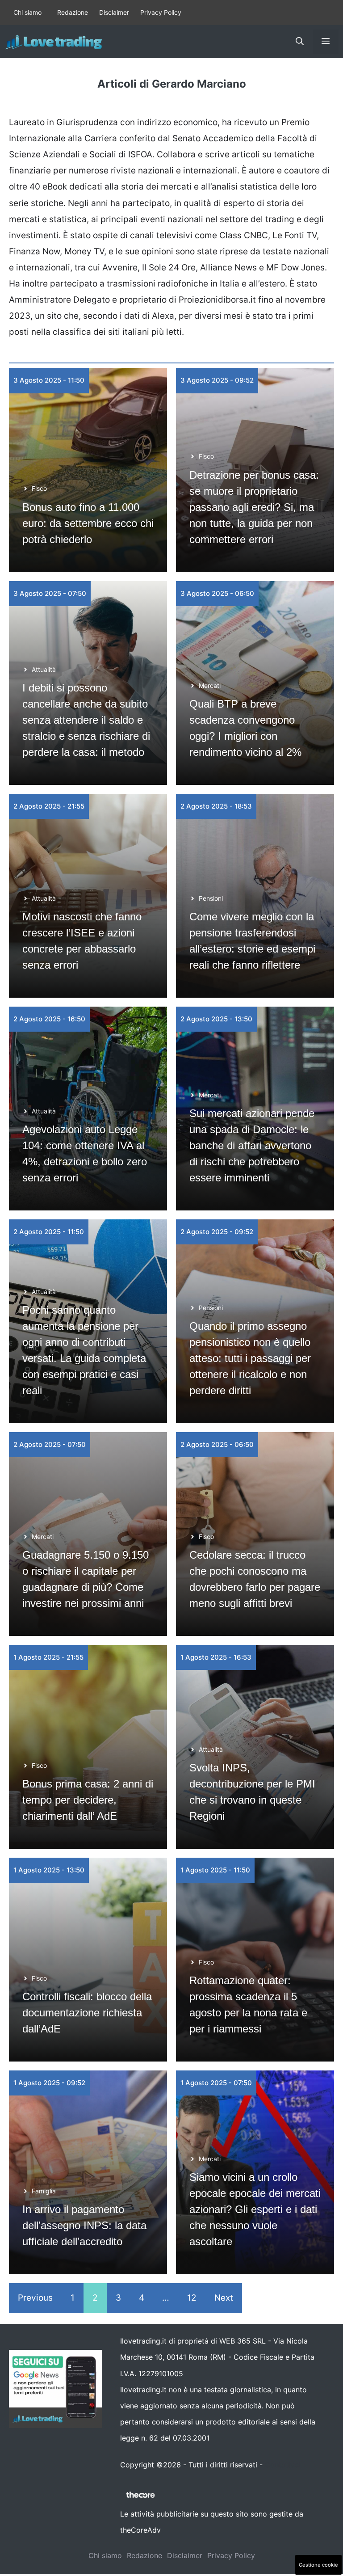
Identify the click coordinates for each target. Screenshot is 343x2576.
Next (224, 2298)
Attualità (44, 669)
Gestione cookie (318, 2565)
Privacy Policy (161, 12)
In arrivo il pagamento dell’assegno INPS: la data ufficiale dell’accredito (84, 2225)
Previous (35, 2298)
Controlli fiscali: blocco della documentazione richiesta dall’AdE (87, 2013)
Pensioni (211, 898)
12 (192, 2298)
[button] (300, 42)
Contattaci (283, 2465)
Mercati (210, 685)
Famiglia (44, 2191)
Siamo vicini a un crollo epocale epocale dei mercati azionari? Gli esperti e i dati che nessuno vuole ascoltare (255, 2209)
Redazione (73, 12)
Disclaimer (114, 12)
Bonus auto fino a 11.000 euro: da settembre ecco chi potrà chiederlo (88, 523)
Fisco (39, 488)
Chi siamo (27, 12)
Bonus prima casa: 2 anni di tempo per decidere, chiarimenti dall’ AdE (88, 1800)
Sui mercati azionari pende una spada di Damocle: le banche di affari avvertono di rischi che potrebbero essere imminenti (252, 1145)
